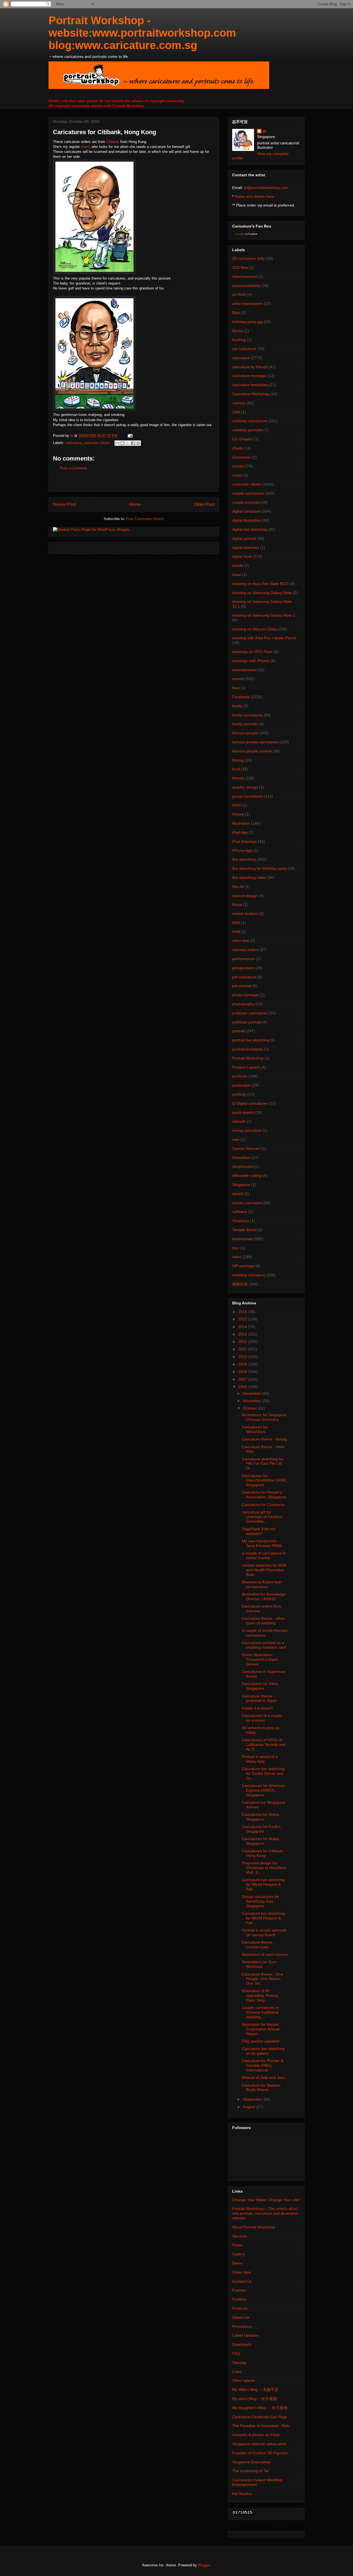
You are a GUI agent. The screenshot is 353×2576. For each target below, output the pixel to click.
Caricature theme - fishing (264, 1439)
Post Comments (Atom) (145, 519)
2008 (243, 1372)
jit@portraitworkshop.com (266, 188)
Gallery (238, 2254)
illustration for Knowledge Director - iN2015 (264, 1596)
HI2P (236, 805)
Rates (237, 2245)
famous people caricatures (255, 742)
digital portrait (244, 538)
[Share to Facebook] (133, 443)
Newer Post (64, 504)
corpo (237, 475)
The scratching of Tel (250, 2471)
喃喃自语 (240, 1284)
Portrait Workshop (248, 1058)
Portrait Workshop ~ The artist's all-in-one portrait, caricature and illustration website (265, 2213)
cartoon (239, 403)
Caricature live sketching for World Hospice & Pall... (263, 1884)
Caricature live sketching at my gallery (263, 2051)
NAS (236, 923)
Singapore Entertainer (251, 2462)
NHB (236, 932)
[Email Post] (129, 436)
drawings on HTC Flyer (252, 652)
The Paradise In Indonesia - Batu (261, 2426)
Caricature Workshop (251, 394)
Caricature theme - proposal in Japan (260, 1698)
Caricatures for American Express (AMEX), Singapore (264, 1790)
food (236, 769)
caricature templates (250, 385)
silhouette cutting (247, 1175)
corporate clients (97, 443)
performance (243, 959)
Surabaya (241, 1221)
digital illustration (247, 520)
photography (243, 1004)
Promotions (242, 2326)
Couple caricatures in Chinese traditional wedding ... (260, 2012)
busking (239, 340)
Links (237, 2372)
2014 (243, 1327)
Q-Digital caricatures (250, 1103)
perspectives (243, 968)
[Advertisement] (134, 485)
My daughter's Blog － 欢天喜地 (260, 2408)
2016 (243, 1312)
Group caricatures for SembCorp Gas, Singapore (260, 1901)
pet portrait (242, 986)
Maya (237, 904)
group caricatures (248, 796)
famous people (245, 733)
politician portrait (247, 1022)
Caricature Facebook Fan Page (260, 2417)
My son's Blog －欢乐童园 (255, 2399)
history (238, 814)
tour (236, 1248)
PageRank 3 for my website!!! (259, 1531)
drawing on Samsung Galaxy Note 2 (264, 615)
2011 (243, 1349)
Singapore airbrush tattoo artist (259, 2444)
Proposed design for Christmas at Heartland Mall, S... (264, 1868)
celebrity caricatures (250, 421)
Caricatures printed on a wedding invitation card (264, 1645)
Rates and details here (254, 196)
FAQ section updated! (261, 2041)
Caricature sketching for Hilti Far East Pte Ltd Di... (263, 1464)
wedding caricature (249, 1275)
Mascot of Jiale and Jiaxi (263, 2077)
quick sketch (243, 1112)
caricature (73, 443)
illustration (241, 823)
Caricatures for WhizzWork (255, 1429)
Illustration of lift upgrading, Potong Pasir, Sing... (260, 1995)
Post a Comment (73, 468)
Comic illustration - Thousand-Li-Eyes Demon (260, 1659)
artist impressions (248, 304)
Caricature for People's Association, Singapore (264, 1495)
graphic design (245, 787)
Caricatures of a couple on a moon (262, 1718)
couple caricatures (248, 493)
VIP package (243, 1266)
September (253, 2099)
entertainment (244, 670)
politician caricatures (250, 1013)
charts (238, 448)
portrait (238, 1031)
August (250, 2107)
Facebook (241, 697)
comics (238, 466)
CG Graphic (243, 439)
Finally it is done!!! (258, 1708)
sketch (238, 1194)
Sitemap (239, 2363)
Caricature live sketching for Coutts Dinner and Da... (263, 1773)
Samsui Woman (246, 1148)
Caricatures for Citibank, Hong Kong (263, 1853)
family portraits (245, 724)
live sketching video (249, 877)
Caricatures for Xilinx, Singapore (260, 1686)
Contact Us (242, 2281)
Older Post (204, 504)
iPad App (240, 832)
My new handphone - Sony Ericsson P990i (262, 1543)
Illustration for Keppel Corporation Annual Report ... (261, 2029)
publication (242, 1085)
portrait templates (248, 1049)
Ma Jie (238, 887)
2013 (243, 1334)
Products (240, 2308)
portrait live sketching (251, 1040)
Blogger (204, 2565)
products (240, 1076)
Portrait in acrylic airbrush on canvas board (264, 1932)
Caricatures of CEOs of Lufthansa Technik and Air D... (264, 1745)
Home (135, 504)
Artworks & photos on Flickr (256, 2435)
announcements (246, 286)
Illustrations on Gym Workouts (259, 1964)
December (253, 1393)
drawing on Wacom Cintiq (254, 629)
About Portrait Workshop (254, 2227)
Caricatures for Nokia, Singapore (261, 1817)
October (251, 1408)
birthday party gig (247, 322)
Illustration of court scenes (265, 1954)
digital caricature (247, 511)
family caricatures (248, 715)
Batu (236, 313)
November (253, 1401)
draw (236, 575)
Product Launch (246, 1067)
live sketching (244, 859)
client (85, 147)
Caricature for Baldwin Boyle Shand (261, 2088)
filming (238, 760)
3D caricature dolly (248, 258)
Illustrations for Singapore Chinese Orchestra (264, 1417)
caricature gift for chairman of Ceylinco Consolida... (262, 1517)
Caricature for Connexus (263, 1505)
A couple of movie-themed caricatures (265, 1633)
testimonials (243, 1239)
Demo (237, 2263)
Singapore (241, 1185)
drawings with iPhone (251, 661)
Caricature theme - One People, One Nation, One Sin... (263, 1979)
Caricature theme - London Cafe (258, 1945)
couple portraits (246, 502)
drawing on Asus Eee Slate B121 (261, 584)
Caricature (240, 234)
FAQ (236, 2353)
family (237, 706)
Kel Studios (242, 2494)
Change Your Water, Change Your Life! (266, 2200)
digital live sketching (250, 529)
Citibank (113, 142)
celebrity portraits (247, 430)
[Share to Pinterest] (138, 443)
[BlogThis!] (122, 443)
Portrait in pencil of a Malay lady (260, 1759)
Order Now (242, 2272)
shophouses (243, 1166)
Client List (241, 2317)
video (237, 1257)
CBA (236, 412)
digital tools (242, 556)
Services (240, 2236)
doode (238, 565)
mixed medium (245, 914)
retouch (239, 1121)
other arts (241, 941)
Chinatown (241, 457)
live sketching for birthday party (259, 868)
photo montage (245, 995)
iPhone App (242, 850)
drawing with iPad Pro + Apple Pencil (264, 638)
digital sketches (246, 548)
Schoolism (241, 1158)
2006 (243, 1387)
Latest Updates (245, 2335)
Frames (239, 2290)
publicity (239, 1094)
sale (236, 1139)
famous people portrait (252, 751)
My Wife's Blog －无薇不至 (255, 2390)
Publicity (239, 2299)
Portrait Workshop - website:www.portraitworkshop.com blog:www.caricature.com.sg (142, 33)
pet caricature (244, 977)
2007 (243, 1379)
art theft (239, 294)
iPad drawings (244, 841)
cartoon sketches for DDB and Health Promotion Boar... (264, 1570)
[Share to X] (128, 443)
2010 (243, 1357)
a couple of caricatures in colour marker (264, 1555)
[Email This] (117, 443)
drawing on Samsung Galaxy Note (262, 593)
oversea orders (245, 950)
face (236, 688)
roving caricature (247, 1130)
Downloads (242, 2344)
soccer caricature (247, 1203)
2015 (243, 1319)
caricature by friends (250, 367)
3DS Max (240, 267)
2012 (243, 1342)
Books (238, 331)
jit (72, 436)
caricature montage (249, 376)
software (240, 1212)
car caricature (244, 349)
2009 (243, 1364)
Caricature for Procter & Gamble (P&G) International (263, 2065)
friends (238, 778)
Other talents (244, 2380)
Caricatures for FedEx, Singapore (262, 1829)
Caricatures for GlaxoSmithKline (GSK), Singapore (265, 1480)
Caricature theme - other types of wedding (263, 1621)
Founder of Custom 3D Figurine (260, 2453)
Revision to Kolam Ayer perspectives (262, 1584)
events (238, 679)
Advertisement (245, 277)
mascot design (245, 896)
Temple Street (244, 1230)
